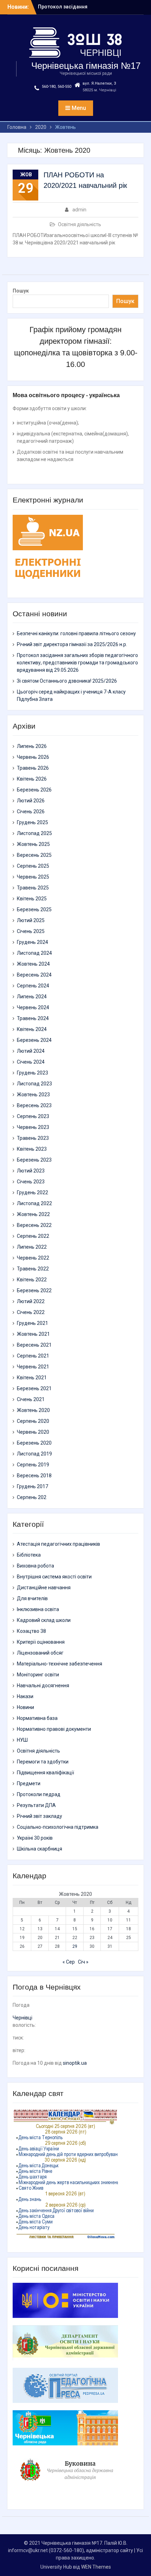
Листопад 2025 (34, 833)
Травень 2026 (33, 768)
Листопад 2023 (34, 1084)
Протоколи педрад (39, 1794)
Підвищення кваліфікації (45, 1773)
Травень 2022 (33, 1269)
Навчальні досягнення (43, 1685)
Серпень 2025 (33, 866)
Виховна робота (35, 1566)
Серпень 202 (32, 1497)
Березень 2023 (34, 1160)
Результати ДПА (36, 1805)
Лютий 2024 (31, 1051)
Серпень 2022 (33, 1236)
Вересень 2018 (34, 1476)
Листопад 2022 (34, 1203)
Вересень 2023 (34, 1105)
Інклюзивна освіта (38, 1609)
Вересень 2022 (34, 1225)
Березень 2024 (34, 1040)
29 (75, 1946)
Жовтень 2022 (33, 1214)
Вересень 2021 (34, 1345)
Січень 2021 (31, 1399)
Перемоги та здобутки (43, 1762)
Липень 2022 (32, 1247)
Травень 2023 (33, 1138)
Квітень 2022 (32, 1280)
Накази (25, 1696)
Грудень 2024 (32, 942)
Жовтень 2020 (33, 1410)
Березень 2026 (34, 790)
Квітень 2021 (32, 1378)
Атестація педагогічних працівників (58, 1544)
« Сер (69, 1962)
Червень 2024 (33, 1007)
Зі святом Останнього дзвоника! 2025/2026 (67, 681)
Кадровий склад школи (44, 1620)
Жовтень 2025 (33, 844)
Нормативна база (37, 1718)
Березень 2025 (34, 909)
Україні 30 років (35, 1838)
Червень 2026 (33, 757)
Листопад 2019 (34, 1454)
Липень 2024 (32, 997)
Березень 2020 (34, 1443)
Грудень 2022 (32, 1192)
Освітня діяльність (80, 224)
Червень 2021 (33, 1367)
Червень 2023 (33, 1127)
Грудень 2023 (32, 1073)
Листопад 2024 (34, 953)
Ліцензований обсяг (40, 1653)
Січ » (83, 1962)
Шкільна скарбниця (40, 1849)
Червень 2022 (33, 1258)
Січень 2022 (31, 1312)
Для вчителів (32, 1598)
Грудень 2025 (32, 822)
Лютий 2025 (31, 920)
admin (79, 210)
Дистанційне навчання (44, 1588)
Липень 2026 (32, 746)
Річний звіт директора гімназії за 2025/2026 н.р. (72, 644)
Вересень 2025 (34, 855)
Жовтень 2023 (33, 1095)
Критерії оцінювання (41, 1642)
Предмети (29, 1783)
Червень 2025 (33, 877)
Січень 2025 (31, 931)
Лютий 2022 (31, 1301)
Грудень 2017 (32, 1486)
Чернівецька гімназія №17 (86, 66)
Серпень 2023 (33, 1116)
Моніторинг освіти (38, 1675)
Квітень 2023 (32, 1149)
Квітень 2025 (32, 899)
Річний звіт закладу (40, 1816)
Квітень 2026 (32, 779)
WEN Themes (96, 2567)
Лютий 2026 (31, 801)
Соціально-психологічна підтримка (58, 1827)
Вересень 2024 (34, 975)
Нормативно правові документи (54, 1729)
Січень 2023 (31, 1182)
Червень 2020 (33, 1432)
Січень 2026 (31, 811)
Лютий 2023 (31, 1171)
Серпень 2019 (33, 1465)
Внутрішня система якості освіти (54, 1577)
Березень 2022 (34, 1290)
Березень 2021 (34, 1388)
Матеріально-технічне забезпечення (60, 1664)
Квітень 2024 (32, 1029)
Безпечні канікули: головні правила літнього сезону (76, 633)
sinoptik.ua (75, 2063)
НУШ (22, 1740)
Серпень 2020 (33, 1421)
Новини (25, 1707)
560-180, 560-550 (57, 87)
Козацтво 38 (31, 1631)
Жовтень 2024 (33, 964)
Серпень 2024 (33, 986)
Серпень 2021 (33, 1356)
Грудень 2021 (32, 1323)
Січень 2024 (31, 1062)
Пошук (21, 291)
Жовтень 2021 (33, 1334)
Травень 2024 (33, 1018)
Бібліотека (29, 1555)
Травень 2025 (33, 888)
